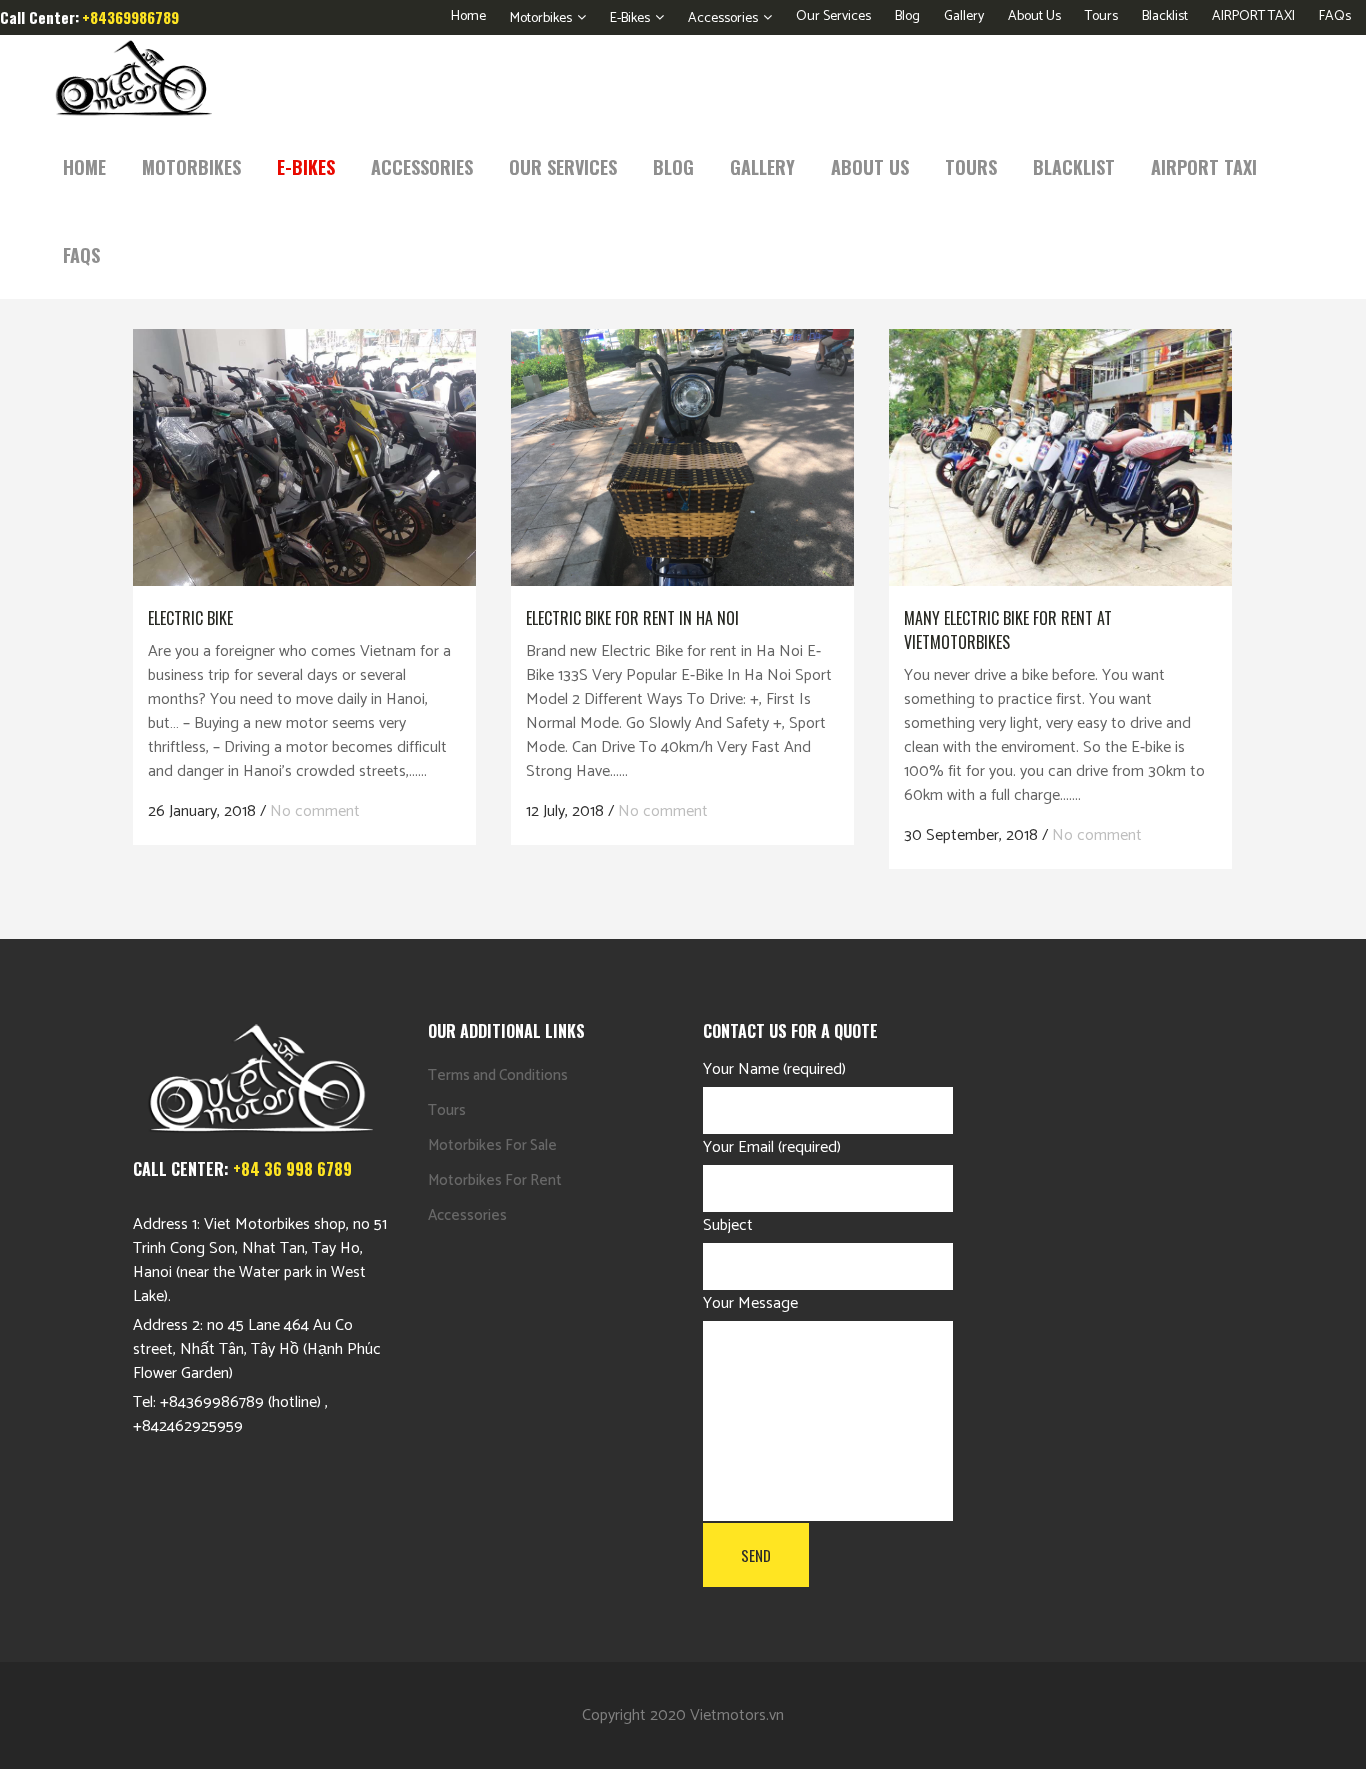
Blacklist (1165, 16)
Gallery (964, 16)
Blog (907, 16)
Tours (1101, 16)
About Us (1034, 16)
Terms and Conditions (498, 1075)
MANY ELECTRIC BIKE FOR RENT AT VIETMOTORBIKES (1008, 630)
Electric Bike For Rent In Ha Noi (632, 618)
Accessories (723, 18)
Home (468, 16)
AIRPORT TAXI (1253, 16)
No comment (315, 811)
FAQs (1335, 16)
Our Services (833, 16)
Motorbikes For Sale (492, 1145)
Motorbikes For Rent (495, 1180)
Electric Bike (190, 618)
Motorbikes (541, 18)
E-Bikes (630, 18)
